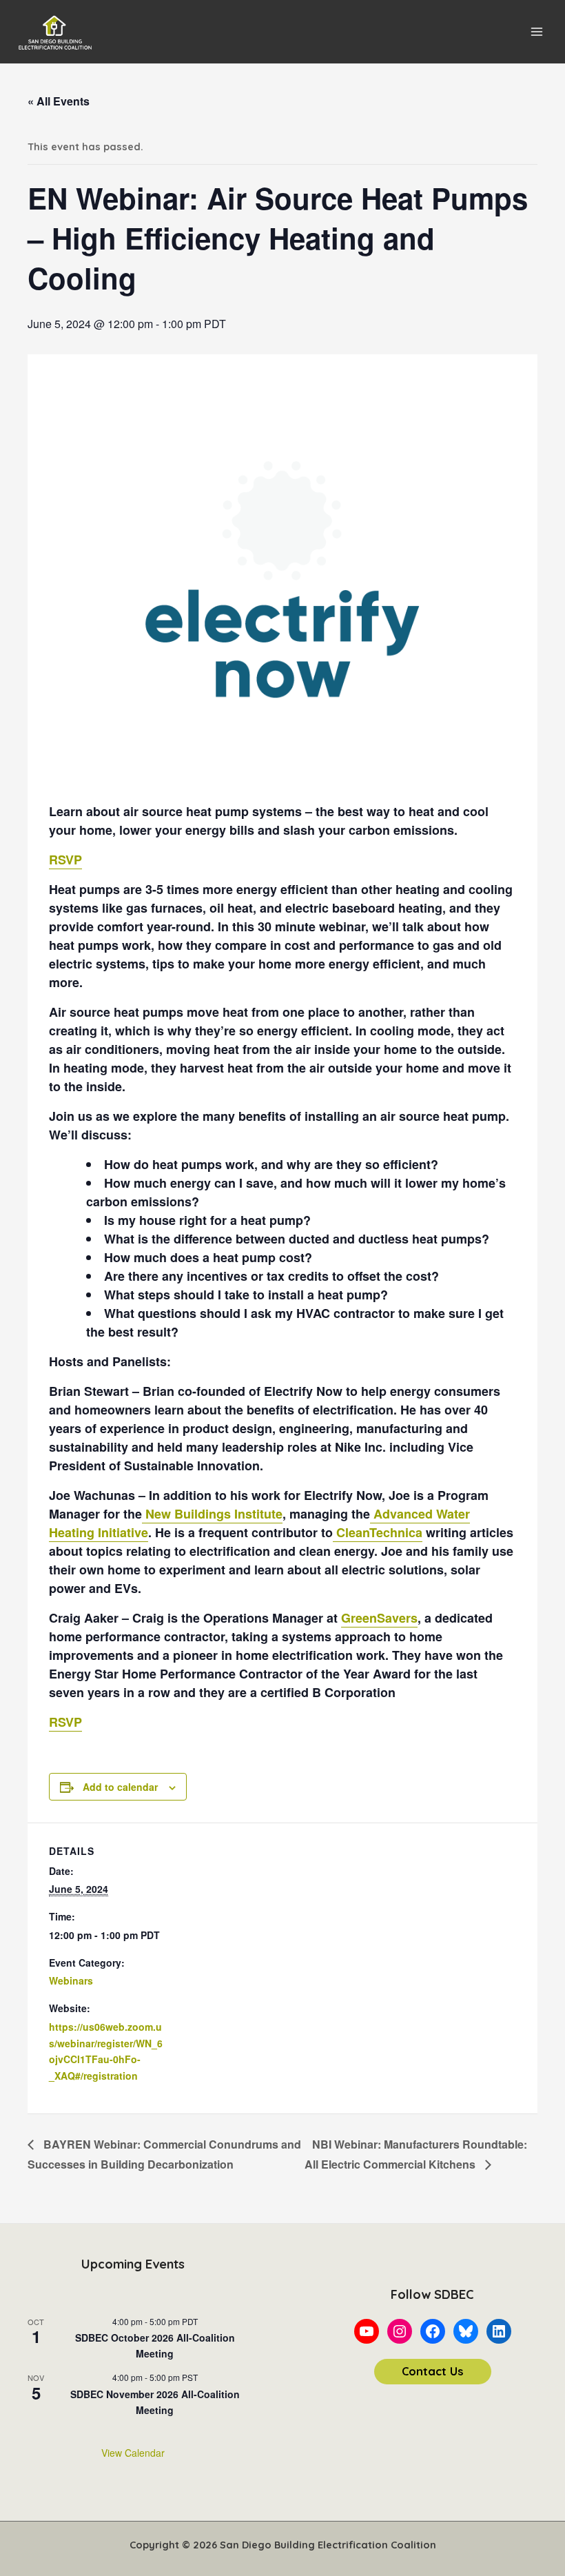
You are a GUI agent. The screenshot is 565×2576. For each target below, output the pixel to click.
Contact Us (433, 2371)
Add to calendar (120, 1787)
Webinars (71, 1980)
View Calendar (133, 2453)
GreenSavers (379, 1618)
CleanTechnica (378, 1532)
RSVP (65, 860)
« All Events (59, 101)
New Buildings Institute (212, 1514)
